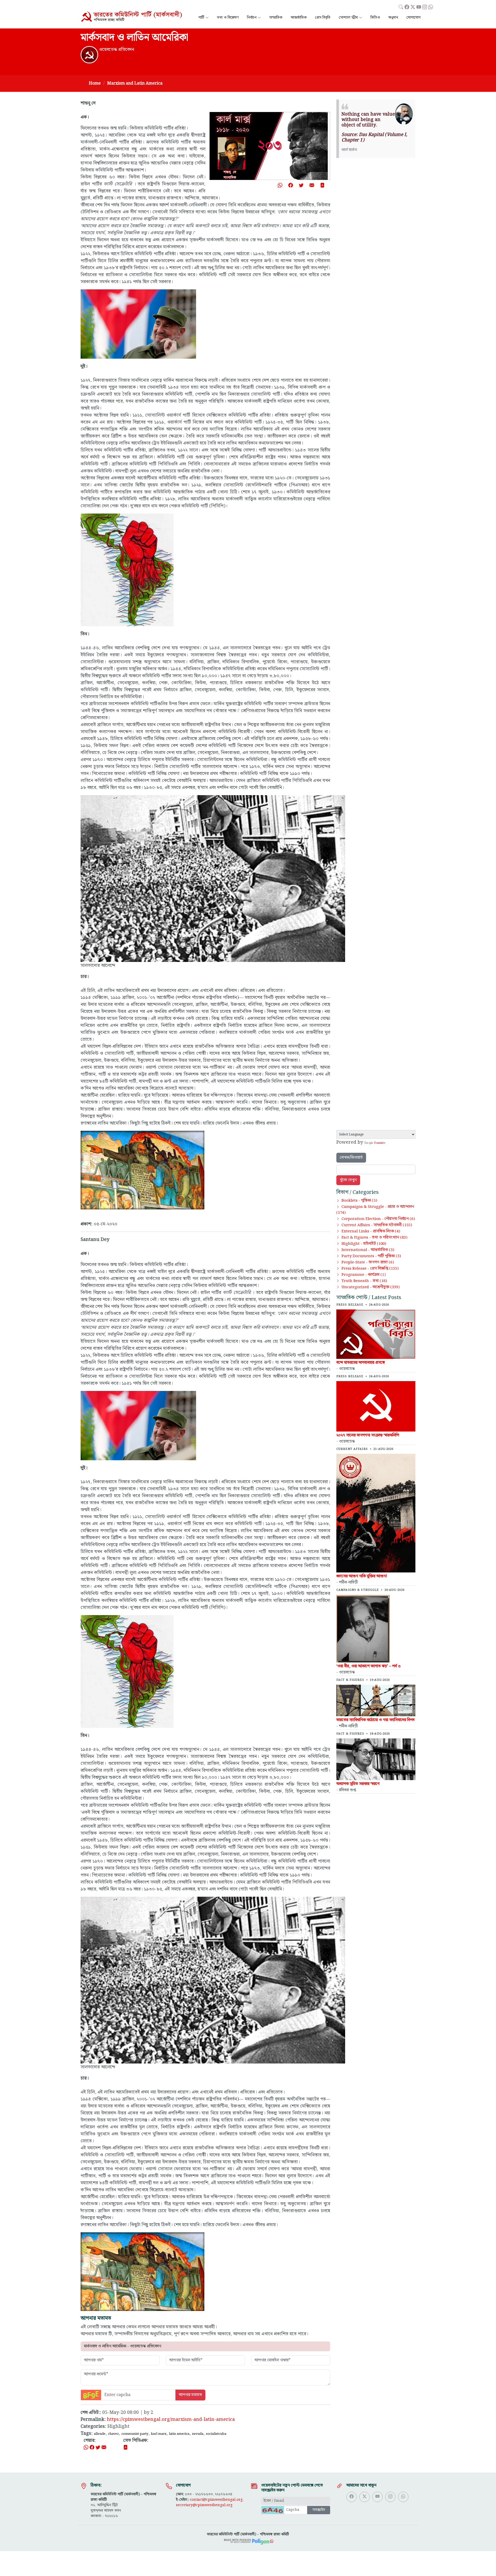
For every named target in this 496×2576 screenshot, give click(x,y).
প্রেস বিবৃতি (323, 18)
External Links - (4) (371, 1231)
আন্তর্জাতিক (299, 18)
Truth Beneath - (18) (364, 1281)
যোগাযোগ (413, 18)
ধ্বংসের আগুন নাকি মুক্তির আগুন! (362, 1576)
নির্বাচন (252, 18)
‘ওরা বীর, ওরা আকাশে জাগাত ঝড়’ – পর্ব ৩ (369, 1666)
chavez (113, 2434)
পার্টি (201, 18)
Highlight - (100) (364, 1244)
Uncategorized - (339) (371, 1287)
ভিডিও (375, 18)
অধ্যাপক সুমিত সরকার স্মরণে (358, 1784)
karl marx (159, 2434)
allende (100, 2434)
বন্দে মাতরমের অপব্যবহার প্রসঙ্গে (361, 1363)
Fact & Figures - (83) (374, 1238)
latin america (179, 2434)
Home (95, 83)
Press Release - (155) (370, 1269)
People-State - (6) (368, 1262)
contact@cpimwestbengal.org (216, 2500)
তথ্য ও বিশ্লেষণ (228, 18)
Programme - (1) (364, 1275)
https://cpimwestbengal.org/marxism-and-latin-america (171, 2419)
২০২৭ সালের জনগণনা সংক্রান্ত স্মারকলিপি (368, 1435)
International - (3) (368, 1250)
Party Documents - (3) (371, 1256)
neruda (198, 2434)
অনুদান (393, 18)
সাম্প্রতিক (276, 18)
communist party (135, 2434)
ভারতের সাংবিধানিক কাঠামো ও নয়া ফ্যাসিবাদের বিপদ (375, 1720)
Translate (379, 1143)
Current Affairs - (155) (377, 1225)
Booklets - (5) (359, 1201)
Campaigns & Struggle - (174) (375, 1210)
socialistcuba (216, 2434)
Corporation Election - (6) (378, 1219)
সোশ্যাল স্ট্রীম (348, 18)
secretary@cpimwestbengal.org (204, 2505)
